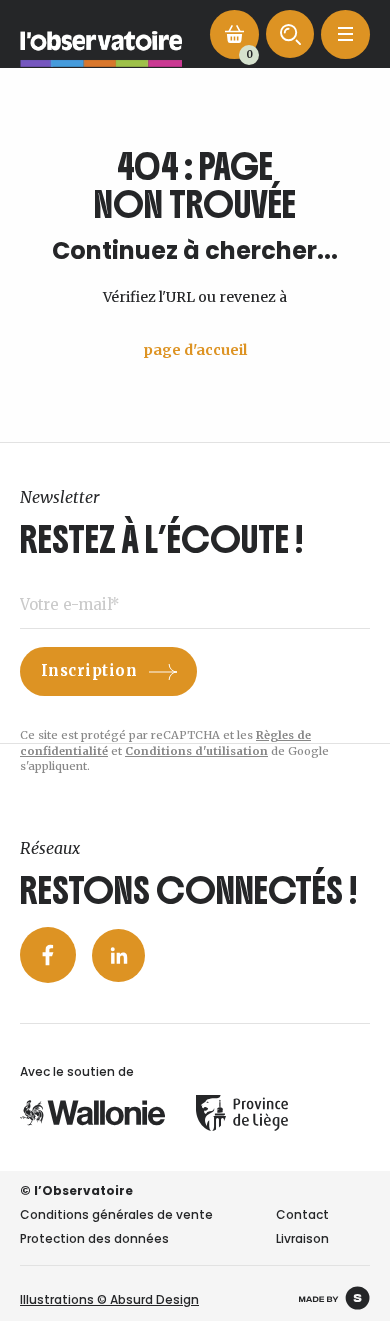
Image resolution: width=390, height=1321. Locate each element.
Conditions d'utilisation (196, 751)
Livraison (302, 1238)
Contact (302, 1214)
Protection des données (94, 1238)
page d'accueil (195, 350)
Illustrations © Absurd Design (109, 1299)
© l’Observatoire (76, 1190)
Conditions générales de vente (116, 1214)
